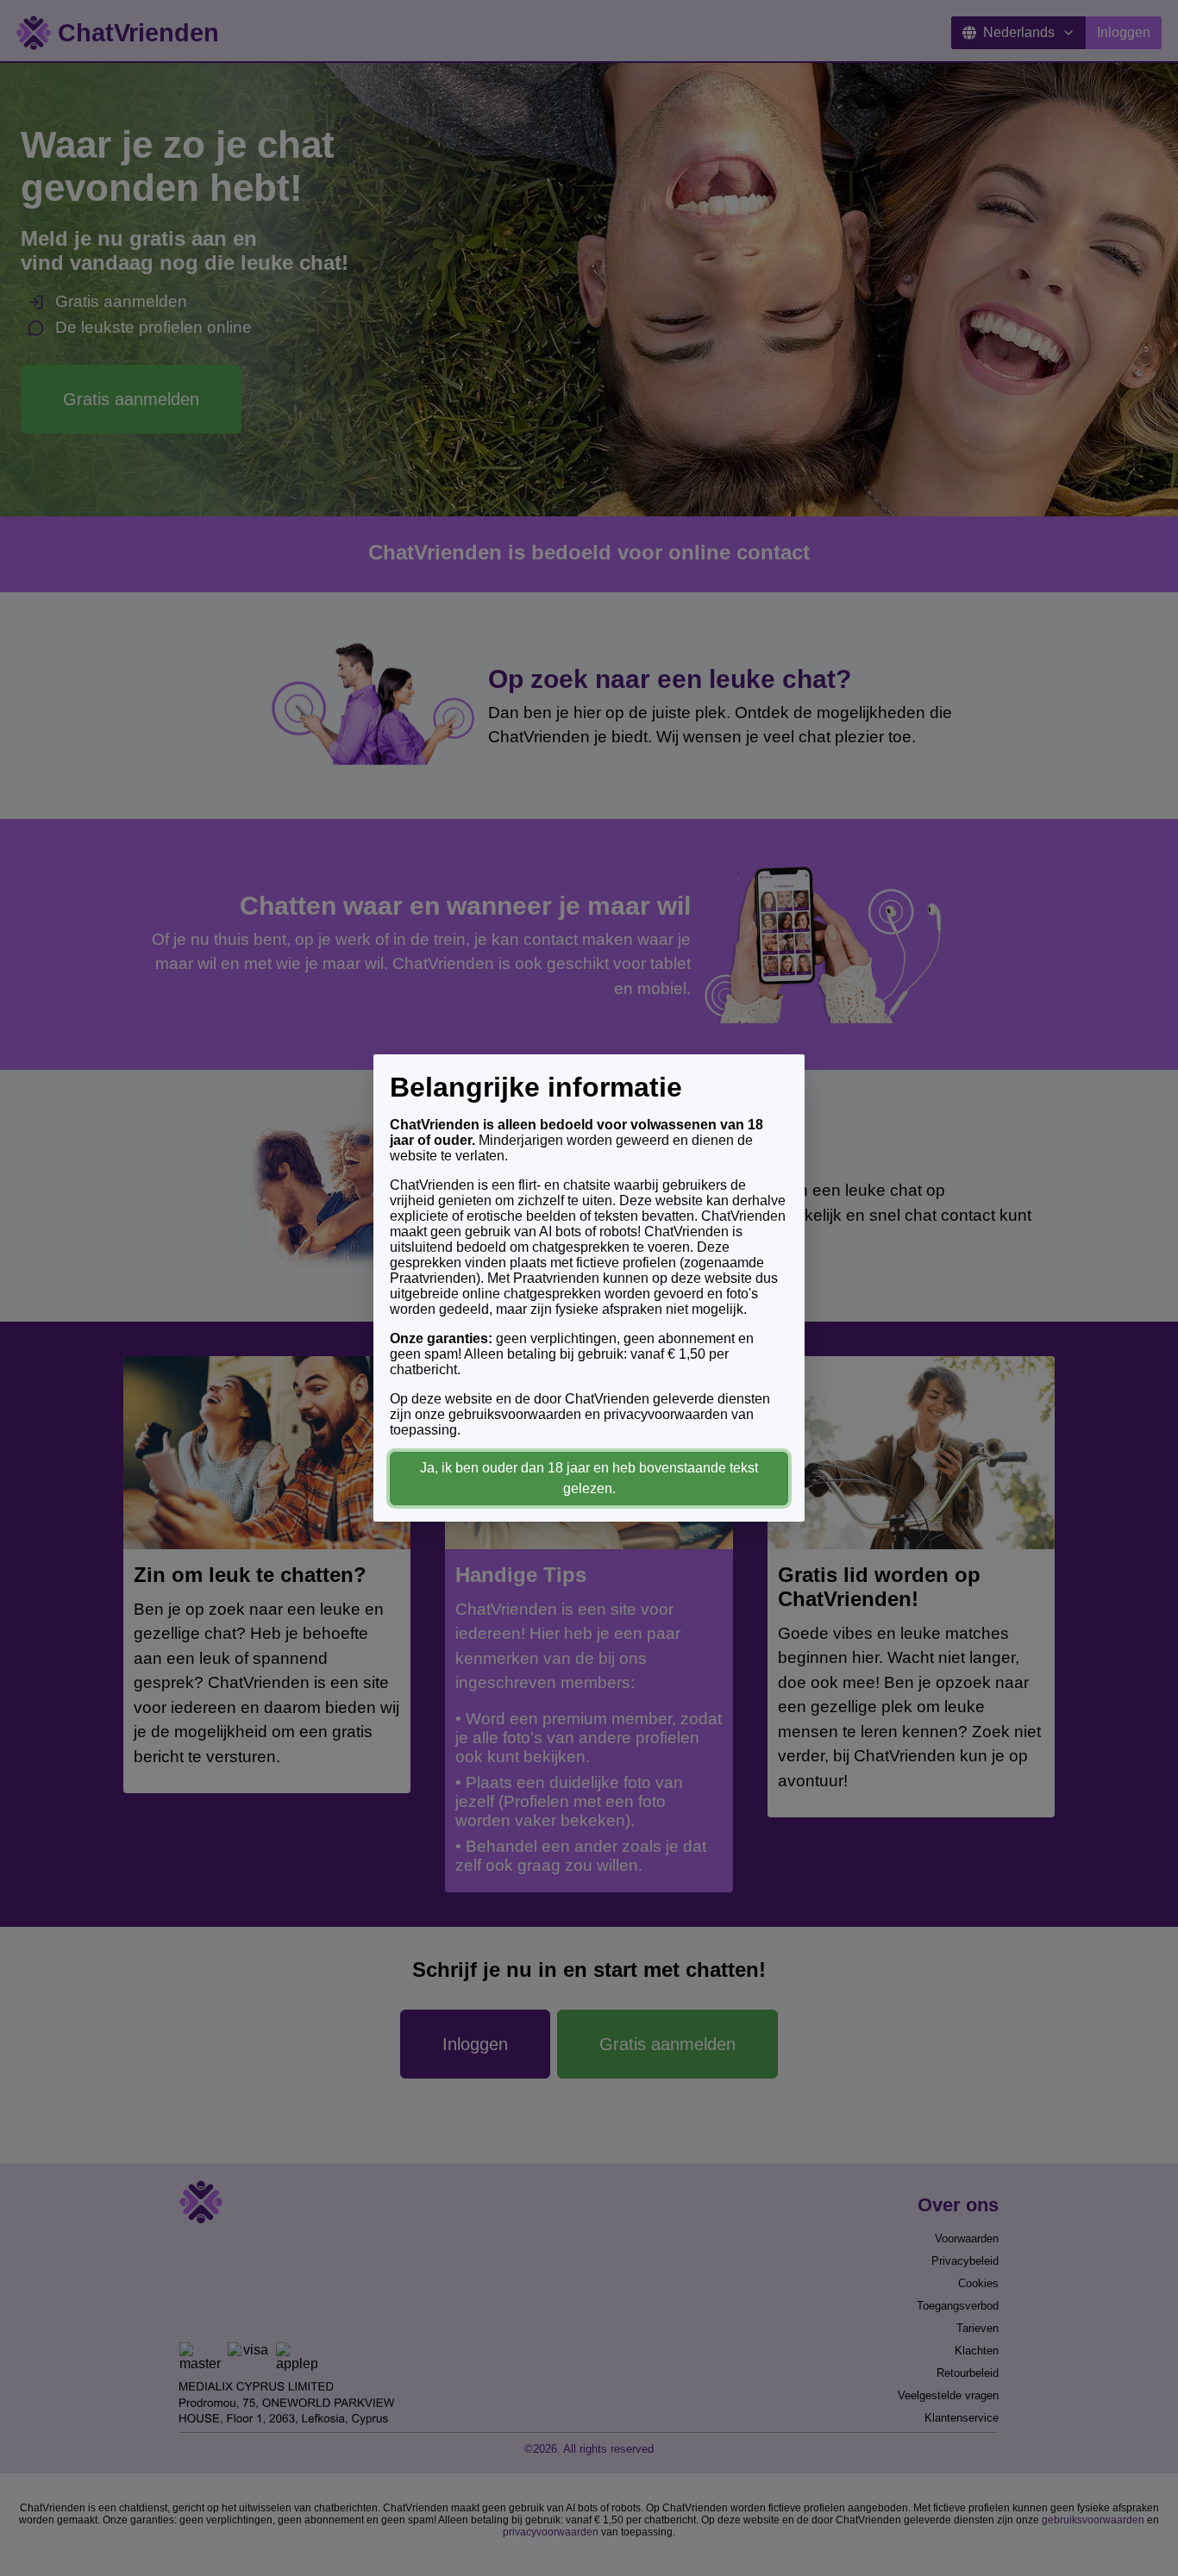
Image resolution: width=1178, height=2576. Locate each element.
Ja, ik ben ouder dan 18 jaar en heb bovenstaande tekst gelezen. (589, 1478)
